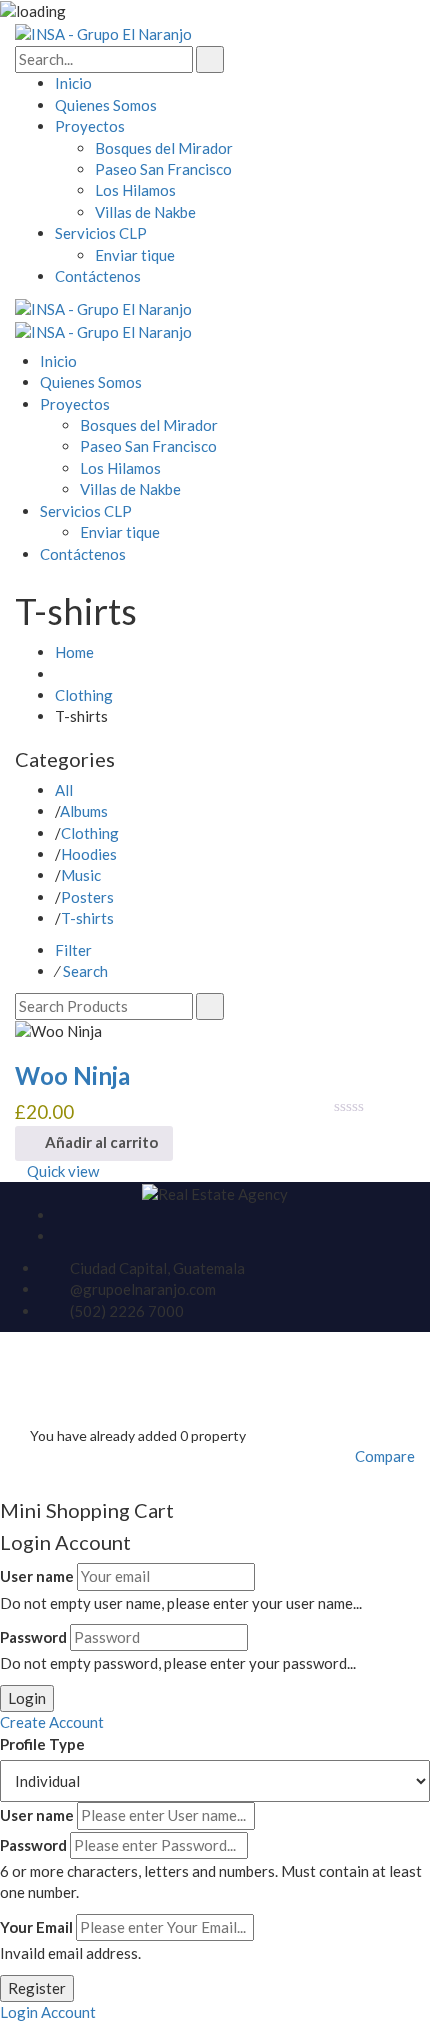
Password (33, 1637)
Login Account (48, 2012)
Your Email (36, 1927)
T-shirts (87, 918)
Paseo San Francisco (163, 169)
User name (37, 1576)
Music (81, 875)
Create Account (52, 1722)
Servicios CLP (101, 233)
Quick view (63, 1171)
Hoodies (89, 854)
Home (74, 652)
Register (37, 1988)
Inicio (73, 83)
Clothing (84, 695)
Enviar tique (135, 255)
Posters (87, 897)
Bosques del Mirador (164, 148)
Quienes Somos (106, 105)
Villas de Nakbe (145, 212)
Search (85, 971)
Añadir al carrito (100, 1142)
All (64, 790)
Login (27, 1698)
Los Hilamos (135, 190)
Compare (385, 1456)
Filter (73, 950)
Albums (84, 811)
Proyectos (90, 126)
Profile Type (42, 1744)
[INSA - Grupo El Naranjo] (103, 33)
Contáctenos (98, 276)
